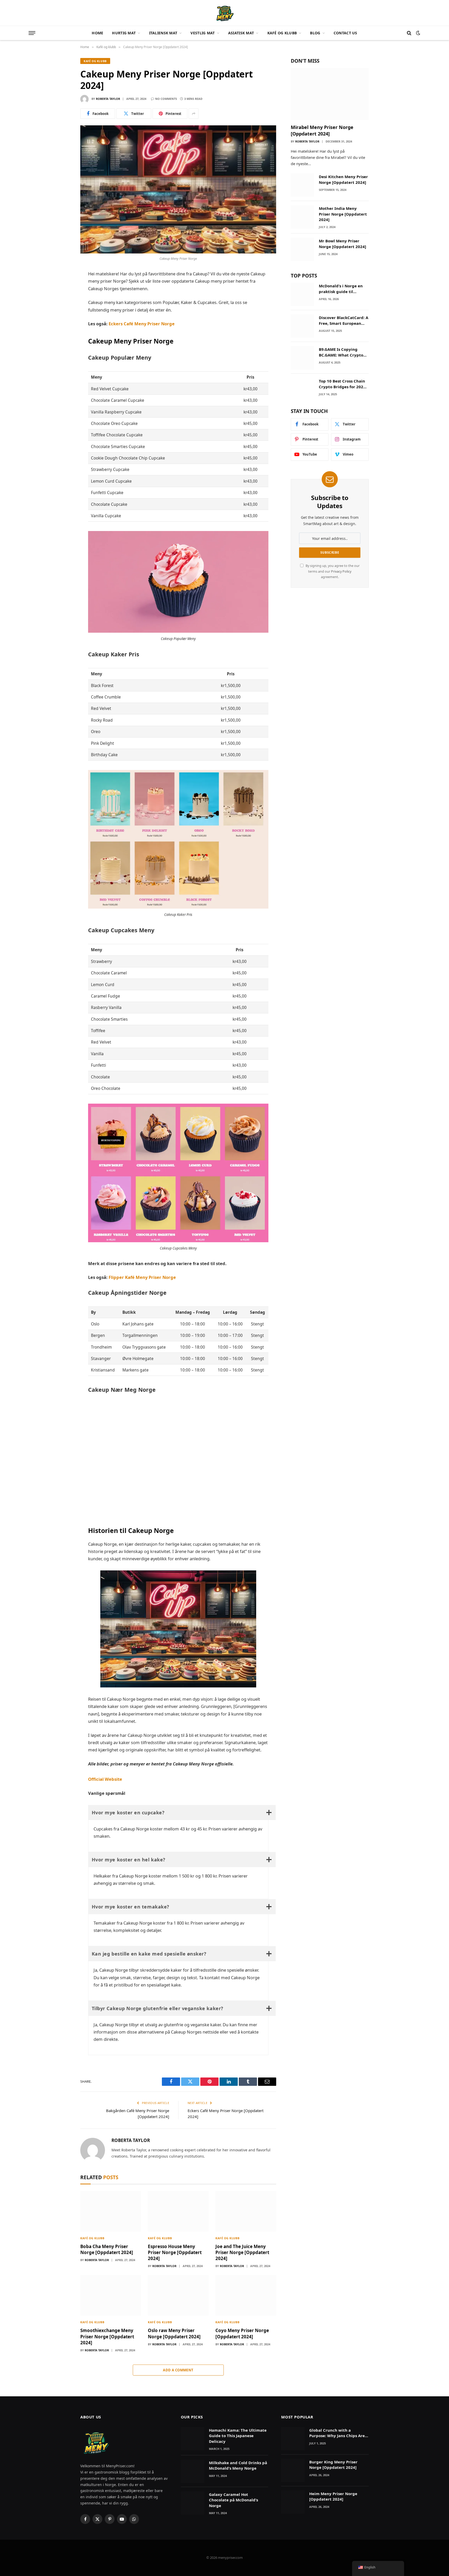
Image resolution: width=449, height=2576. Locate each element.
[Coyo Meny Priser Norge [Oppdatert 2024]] (246, 2295)
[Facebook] (62, 287)
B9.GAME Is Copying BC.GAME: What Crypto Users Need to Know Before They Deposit (341, 352)
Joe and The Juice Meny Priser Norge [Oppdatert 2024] (242, 2252)
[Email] (62, 336)
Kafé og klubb (282, 33)
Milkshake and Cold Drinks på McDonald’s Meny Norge (238, 2465)
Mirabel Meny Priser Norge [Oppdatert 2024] (322, 130)
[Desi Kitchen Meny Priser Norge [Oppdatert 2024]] (302, 185)
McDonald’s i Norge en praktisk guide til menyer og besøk (341, 289)
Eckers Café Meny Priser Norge (142, 324)
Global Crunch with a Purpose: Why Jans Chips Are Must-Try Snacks (337, 2433)
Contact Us (345, 33)
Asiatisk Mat (241, 33)
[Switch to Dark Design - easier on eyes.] (418, 33)
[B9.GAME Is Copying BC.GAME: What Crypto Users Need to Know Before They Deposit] (302, 358)
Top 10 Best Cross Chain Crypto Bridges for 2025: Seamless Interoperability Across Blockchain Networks (343, 384)
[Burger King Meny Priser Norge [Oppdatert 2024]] (293, 2470)
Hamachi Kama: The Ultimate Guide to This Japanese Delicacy (238, 2436)
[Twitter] (62, 299)
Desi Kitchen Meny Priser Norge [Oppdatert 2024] (343, 179)
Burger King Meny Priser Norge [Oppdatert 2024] (333, 2465)
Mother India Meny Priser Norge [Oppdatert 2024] (343, 214)
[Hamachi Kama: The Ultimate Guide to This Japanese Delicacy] (193, 2439)
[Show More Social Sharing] (194, 114)
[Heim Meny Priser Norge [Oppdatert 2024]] (293, 2502)
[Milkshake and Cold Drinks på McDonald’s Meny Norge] (193, 2471)
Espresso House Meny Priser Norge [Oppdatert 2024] (175, 2252)
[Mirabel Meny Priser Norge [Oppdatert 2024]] (330, 94)
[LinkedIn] (62, 312)
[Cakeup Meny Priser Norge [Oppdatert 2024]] (178, 189)
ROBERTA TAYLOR (108, 99)
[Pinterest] (62, 324)
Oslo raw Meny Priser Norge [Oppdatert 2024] (174, 2333)
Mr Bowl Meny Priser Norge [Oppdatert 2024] (342, 244)
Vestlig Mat (203, 33)
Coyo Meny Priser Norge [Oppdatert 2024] (242, 2333)
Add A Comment (178, 2370)
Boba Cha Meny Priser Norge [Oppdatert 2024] (107, 2249)
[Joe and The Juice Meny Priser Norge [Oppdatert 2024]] (246, 2211)
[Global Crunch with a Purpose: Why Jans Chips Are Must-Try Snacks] (293, 2439)
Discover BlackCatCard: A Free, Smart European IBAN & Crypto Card (344, 321)
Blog (315, 33)
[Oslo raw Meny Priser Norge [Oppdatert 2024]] (178, 2295)
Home (97, 33)
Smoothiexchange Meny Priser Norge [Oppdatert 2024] (107, 2336)
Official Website (105, 1779)
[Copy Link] (62, 348)
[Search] (409, 33)
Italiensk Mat (163, 33)
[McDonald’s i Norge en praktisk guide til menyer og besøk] (302, 294)
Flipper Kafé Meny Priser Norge (142, 1277)
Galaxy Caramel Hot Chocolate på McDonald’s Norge (233, 2500)
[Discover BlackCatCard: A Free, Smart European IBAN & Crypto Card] (302, 326)
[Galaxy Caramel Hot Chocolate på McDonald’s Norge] (193, 2503)
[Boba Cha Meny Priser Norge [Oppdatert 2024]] (111, 2211)
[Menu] (32, 33)
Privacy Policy (341, 571)
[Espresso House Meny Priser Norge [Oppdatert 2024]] (178, 2211)
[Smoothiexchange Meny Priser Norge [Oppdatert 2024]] (111, 2295)
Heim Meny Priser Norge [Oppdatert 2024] (333, 2496)
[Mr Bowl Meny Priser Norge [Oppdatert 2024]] (302, 249)
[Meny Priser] (224, 13)
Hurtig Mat (124, 33)
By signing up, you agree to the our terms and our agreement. (332, 571)
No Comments (166, 99)
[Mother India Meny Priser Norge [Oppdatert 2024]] (302, 217)
